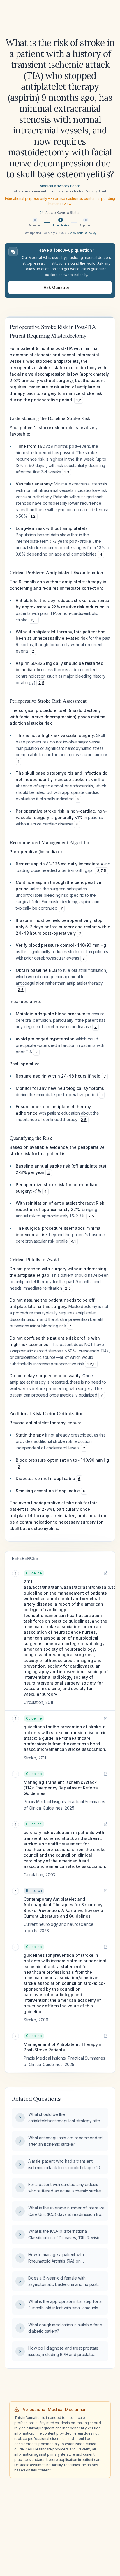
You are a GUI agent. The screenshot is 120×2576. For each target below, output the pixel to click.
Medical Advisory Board (60, 186)
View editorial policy (83, 233)
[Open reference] (106, 1573)
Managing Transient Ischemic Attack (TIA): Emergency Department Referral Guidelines (61, 1788)
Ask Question (57, 287)
